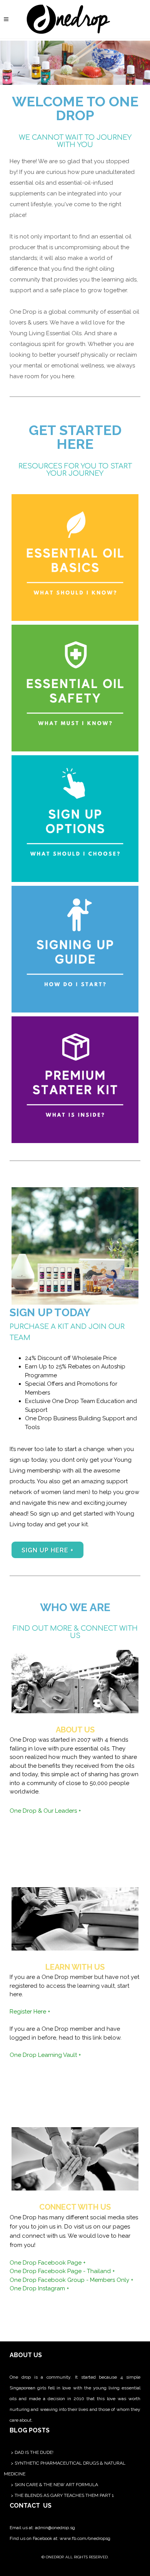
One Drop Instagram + (39, 2288)
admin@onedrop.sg (55, 2528)
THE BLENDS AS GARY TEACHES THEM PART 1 (64, 2495)
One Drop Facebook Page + (48, 2263)
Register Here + (30, 2012)
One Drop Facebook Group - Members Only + (72, 2280)
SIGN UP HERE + (47, 1550)
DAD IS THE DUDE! (34, 2452)
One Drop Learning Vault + (45, 2055)
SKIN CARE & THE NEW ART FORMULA (56, 2485)
